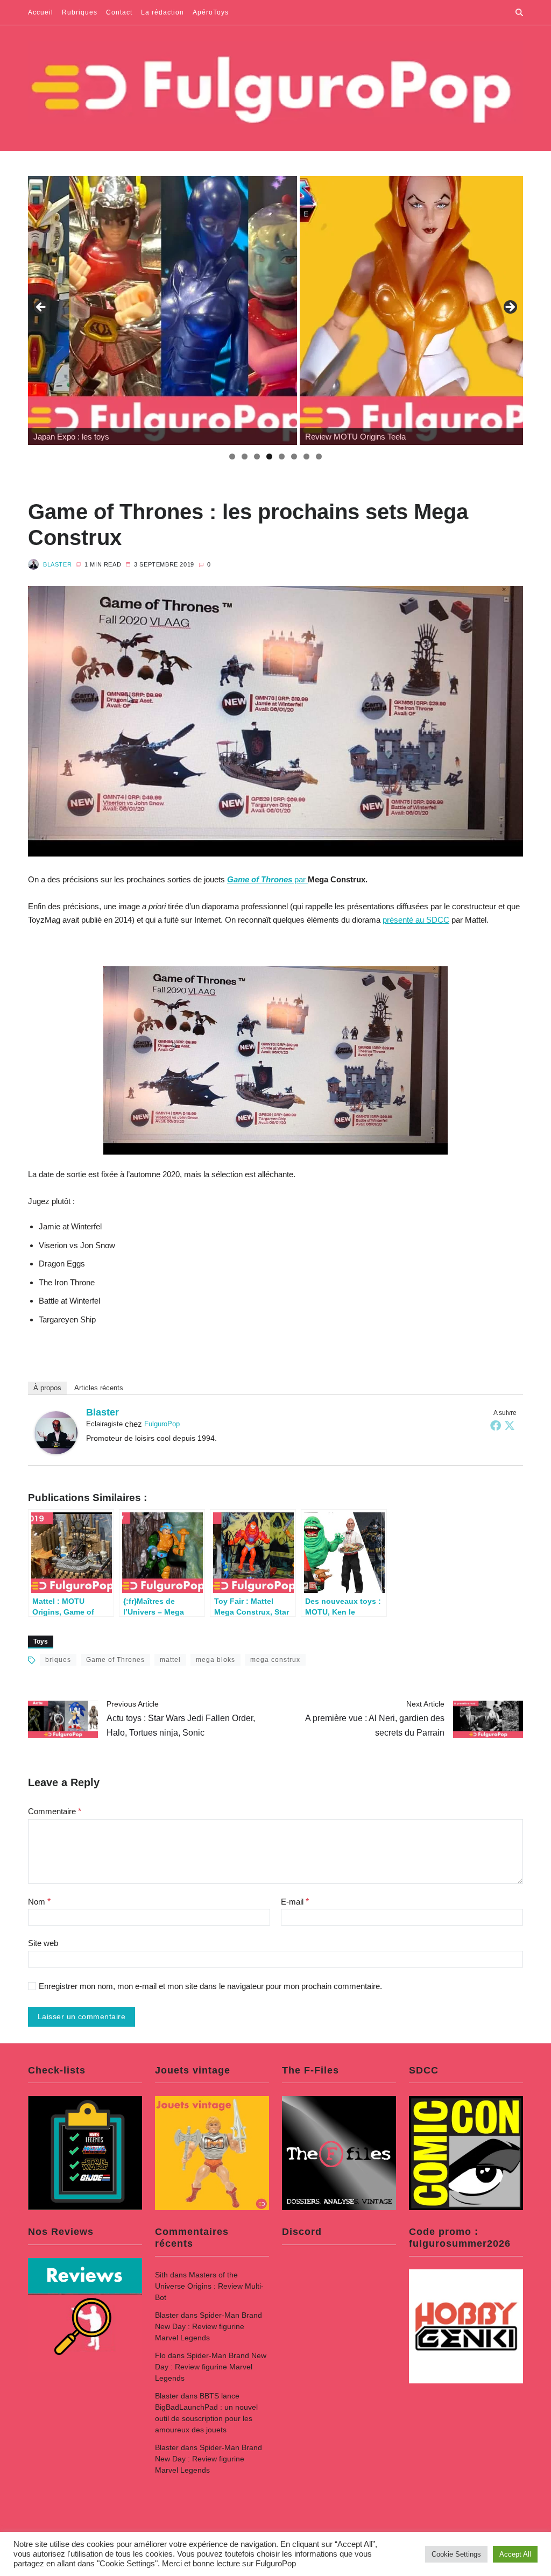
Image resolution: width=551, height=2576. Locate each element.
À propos (47, 1388)
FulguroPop (162, 1424)
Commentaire (55, 1811)
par (267, 879)
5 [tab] (282, 457)
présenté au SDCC (416, 920)
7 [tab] (306, 457)
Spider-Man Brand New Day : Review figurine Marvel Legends (209, 2326)
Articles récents (99, 1388)
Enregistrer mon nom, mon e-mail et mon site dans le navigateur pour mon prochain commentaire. (210, 1986)
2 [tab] (245, 457)
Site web (43, 1943)
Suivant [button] (510, 308)
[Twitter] (510, 1425)
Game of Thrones (115, 1660)
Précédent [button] (41, 308)
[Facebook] (496, 1425)
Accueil (41, 12)
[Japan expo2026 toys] (163, 310)
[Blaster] (56, 1433)
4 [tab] (269, 457)
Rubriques (80, 12)
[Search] (519, 12)
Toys (41, 1641)
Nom (39, 1902)
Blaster (57, 564)
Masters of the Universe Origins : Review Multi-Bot (209, 2286)
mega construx (275, 1660)
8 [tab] (319, 457)
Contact (119, 12)
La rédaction (163, 12)
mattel (170, 1660)
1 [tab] (232, 457)
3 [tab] (257, 457)
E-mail (295, 1902)
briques (58, 1660)
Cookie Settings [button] (456, 2554)
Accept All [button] (515, 2554)
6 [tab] (294, 457)
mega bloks (216, 1660)
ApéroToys (211, 12)
